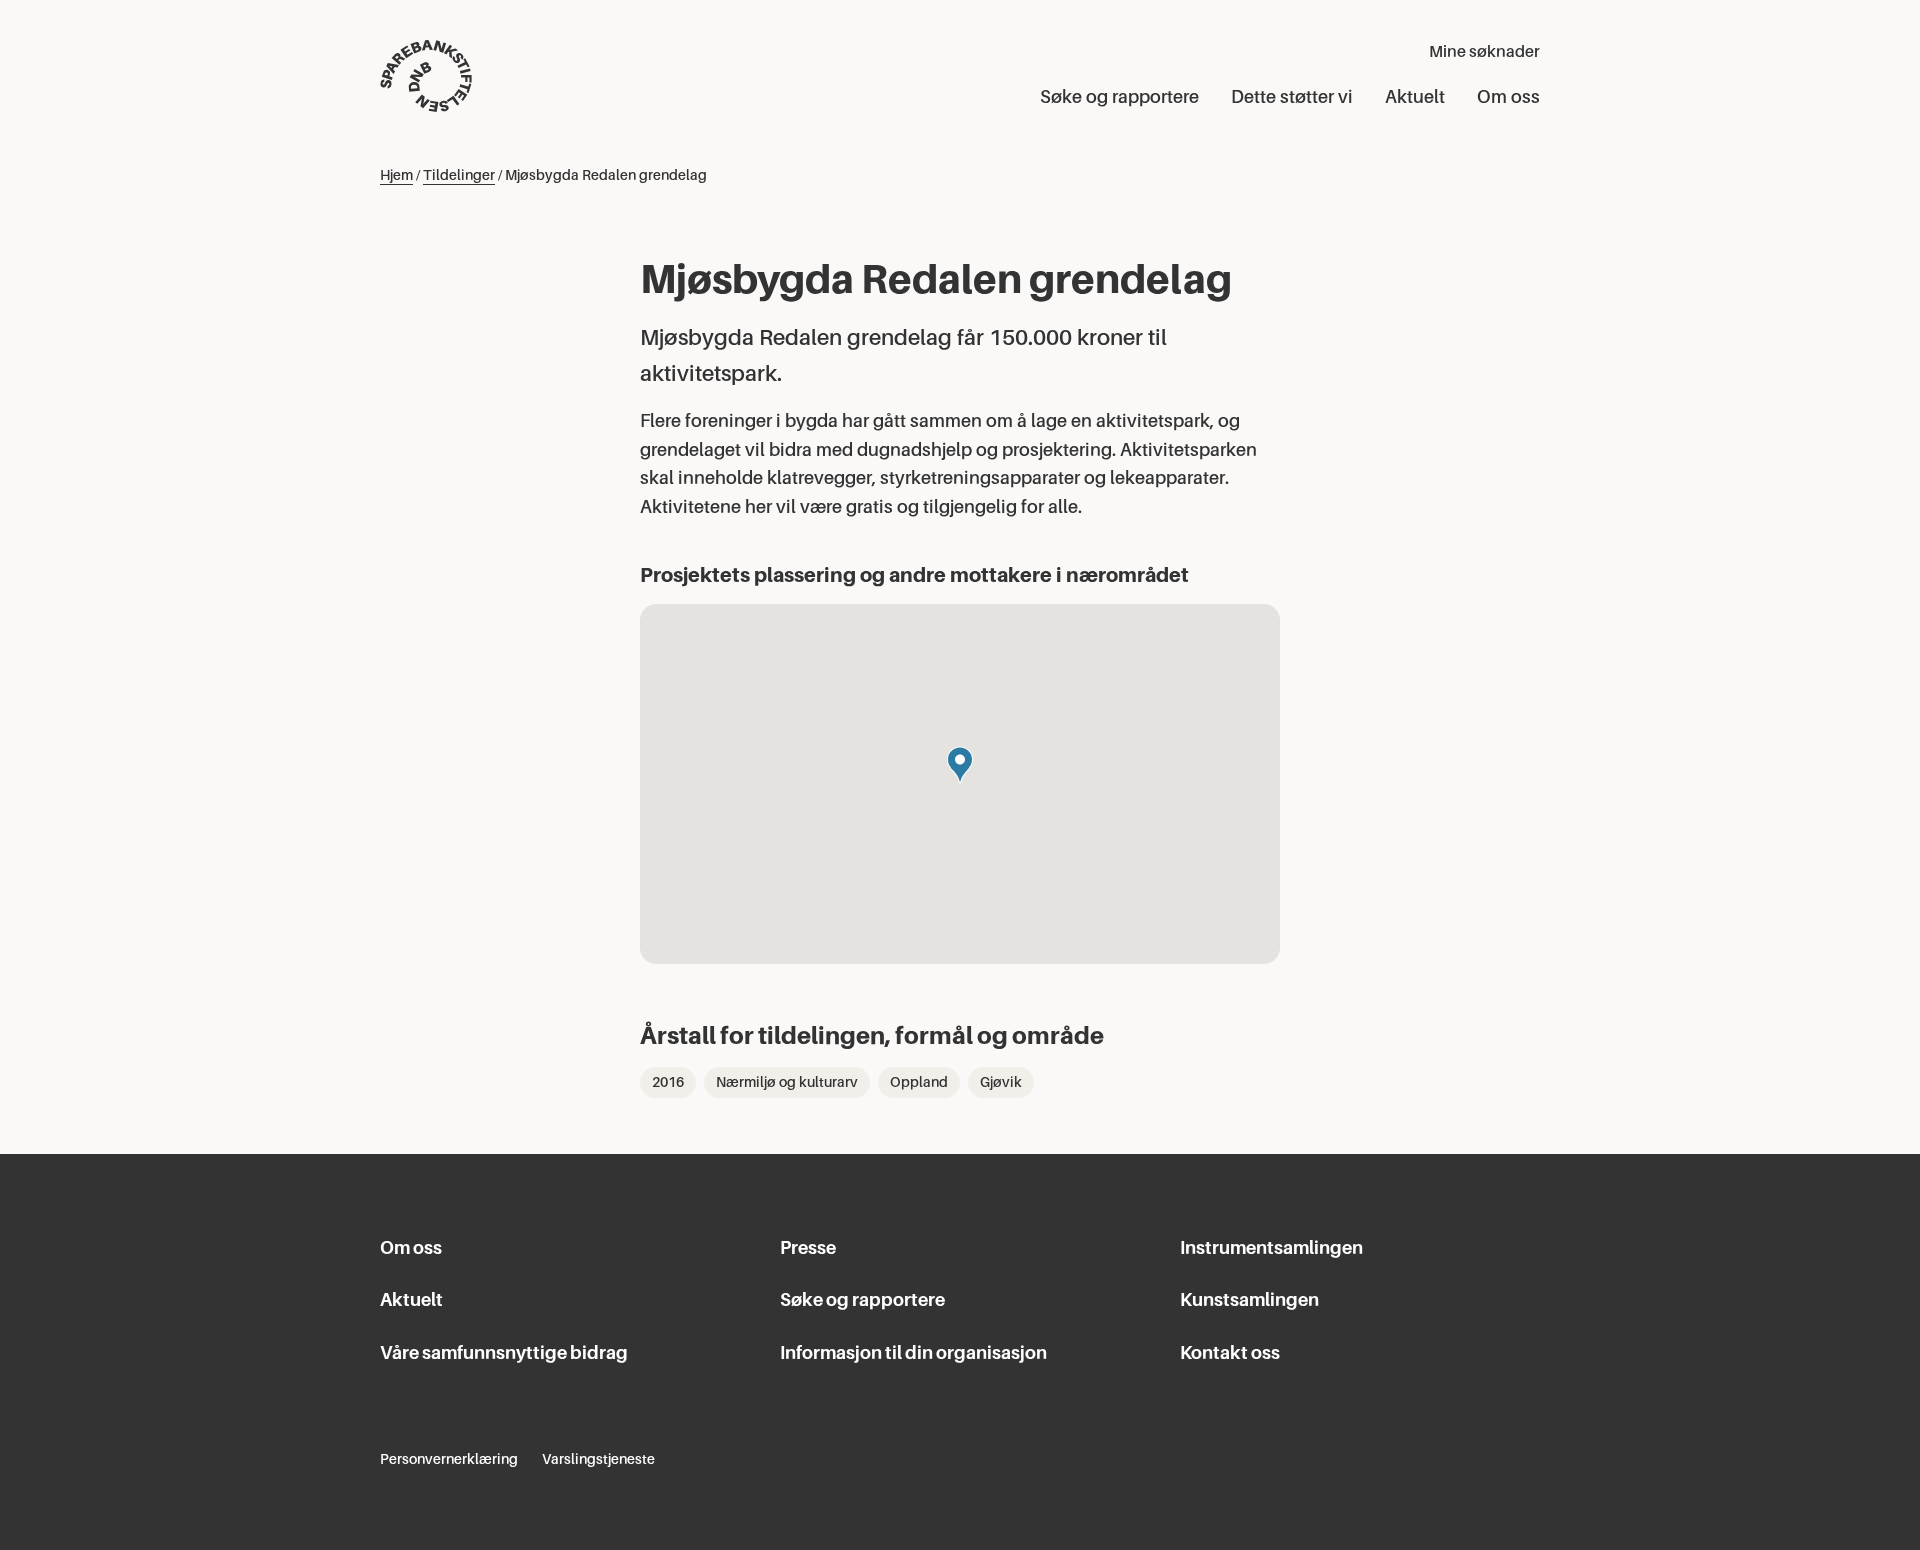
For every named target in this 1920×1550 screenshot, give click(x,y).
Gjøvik (1001, 1082)
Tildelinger (459, 175)
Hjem (396, 175)
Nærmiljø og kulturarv (787, 1082)
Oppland (919, 1082)
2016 (668, 1082)
